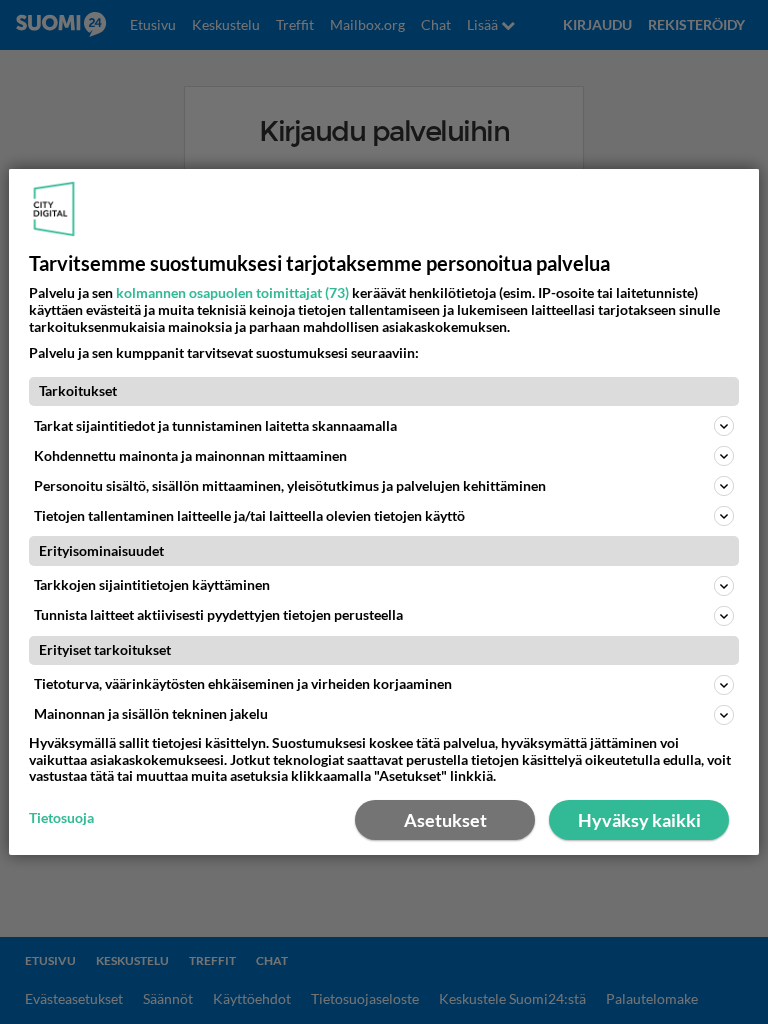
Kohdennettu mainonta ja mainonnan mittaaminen (190, 455)
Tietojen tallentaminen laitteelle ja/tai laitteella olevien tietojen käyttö (249, 515)
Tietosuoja (61, 818)
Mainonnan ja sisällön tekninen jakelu (151, 713)
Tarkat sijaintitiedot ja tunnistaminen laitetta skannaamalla (215, 425)
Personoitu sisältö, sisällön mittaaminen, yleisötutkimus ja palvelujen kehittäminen (290, 485)
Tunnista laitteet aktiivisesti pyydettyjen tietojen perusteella (218, 614)
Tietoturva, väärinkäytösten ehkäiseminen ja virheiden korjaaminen (243, 683)
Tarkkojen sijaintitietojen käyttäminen (152, 584)
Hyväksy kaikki (639, 820)
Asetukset (445, 820)
